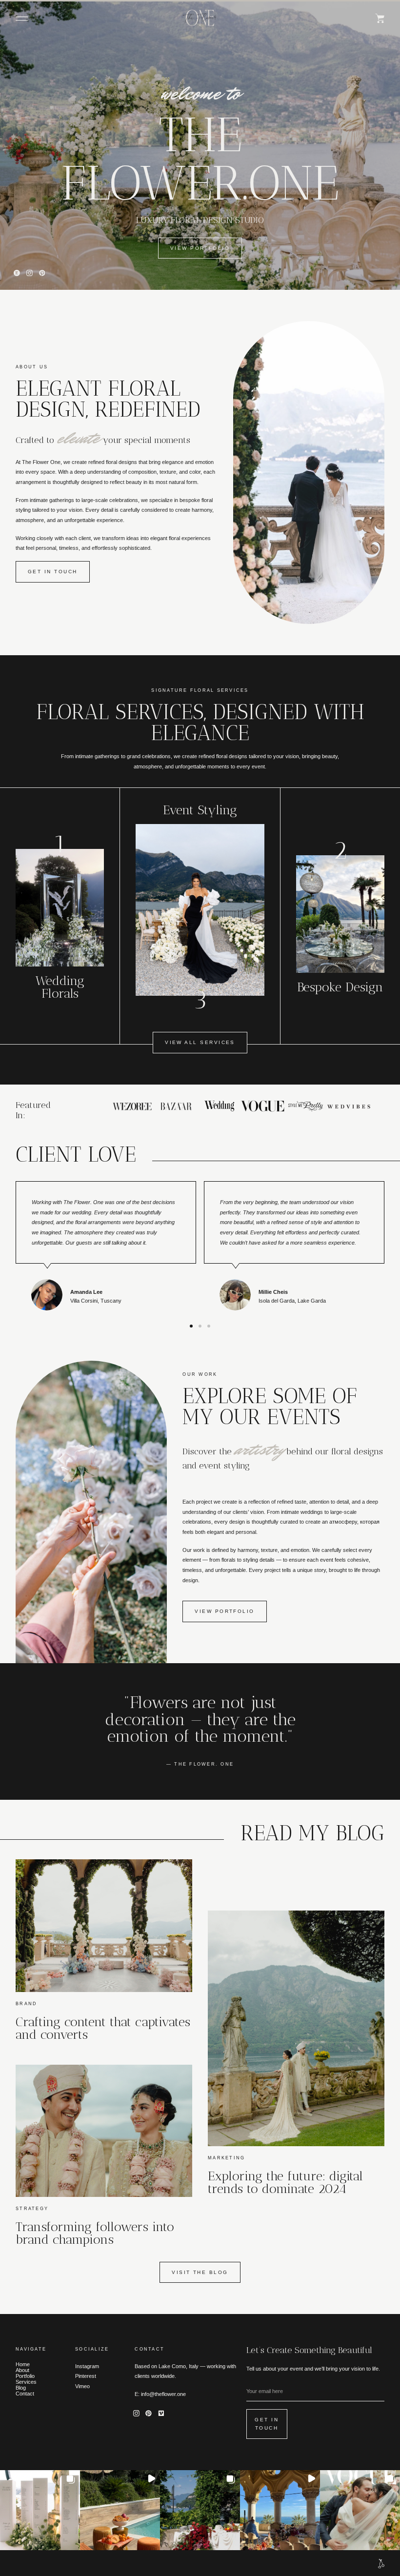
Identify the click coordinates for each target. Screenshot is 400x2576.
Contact (25, 2394)
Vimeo (82, 2386)
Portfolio (25, 2376)
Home (23, 2364)
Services (26, 2382)
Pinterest (86, 2376)
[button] (22, 19)
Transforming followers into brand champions (95, 2233)
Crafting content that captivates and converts (103, 2028)
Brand (26, 2004)
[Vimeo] (161, 2414)
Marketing (226, 2158)
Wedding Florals (60, 987)
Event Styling (200, 810)
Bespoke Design (340, 987)
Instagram (87, 2366)
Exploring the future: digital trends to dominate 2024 (285, 2182)
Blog (21, 2388)
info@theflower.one (163, 2394)
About (22, 2370)
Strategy (32, 2209)
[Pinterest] (42, 273)
